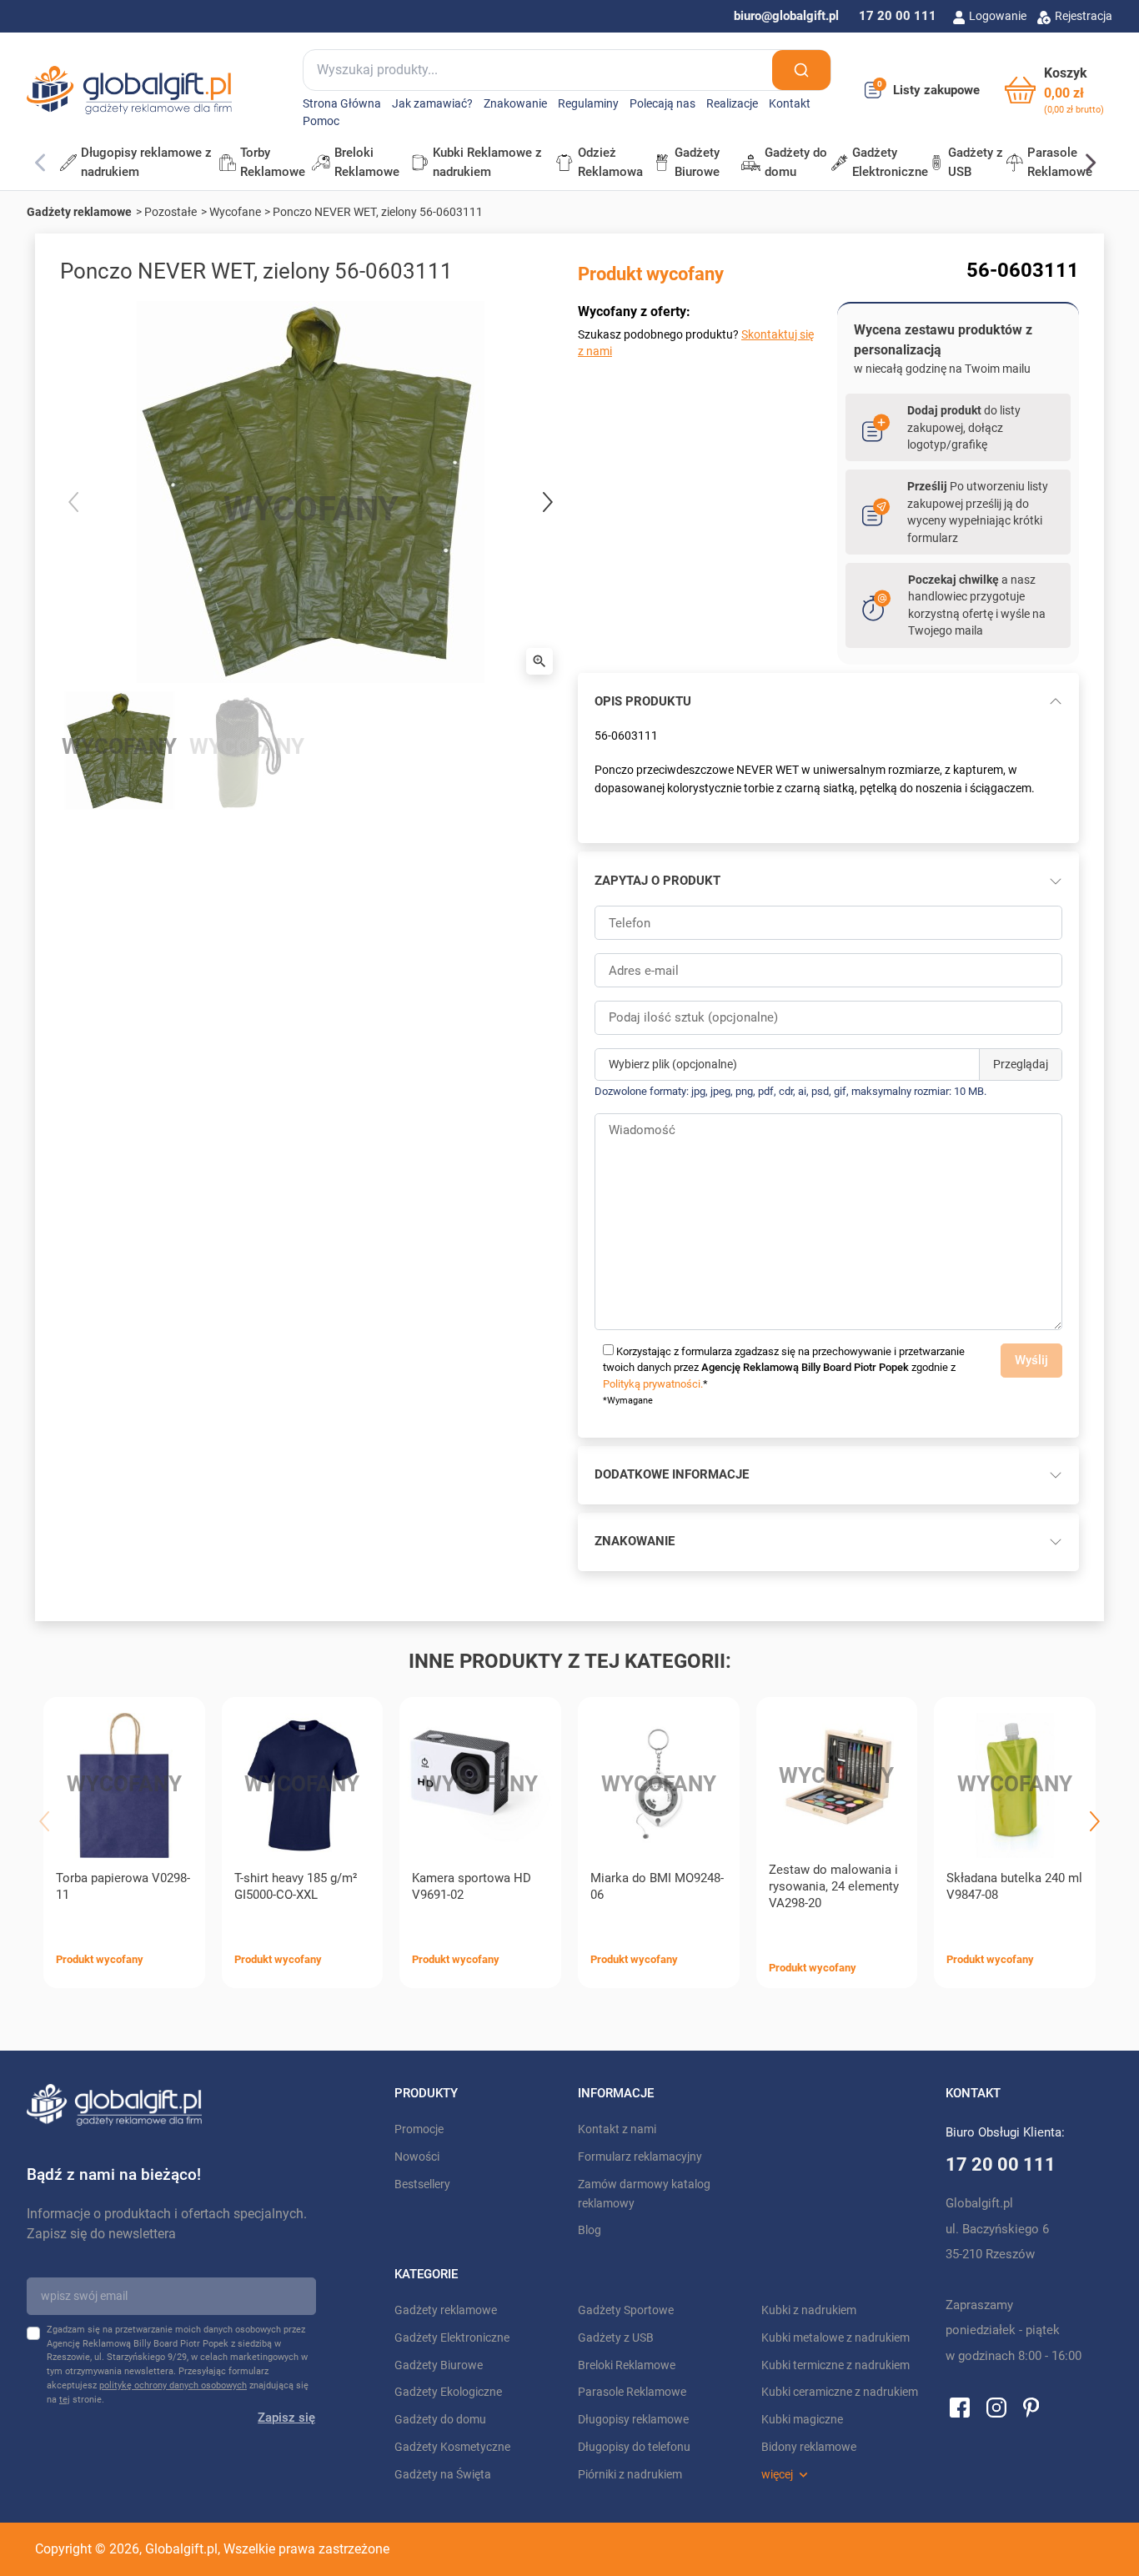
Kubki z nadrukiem (809, 2310)
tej (65, 2400)
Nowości (417, 2157)
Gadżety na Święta (443, 2475)
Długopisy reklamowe (633, 2420)
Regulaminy (588, 104)
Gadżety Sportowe (626, 2310)
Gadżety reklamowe (79, 212)
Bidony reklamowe (809, 2447)
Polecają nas (662, 104)
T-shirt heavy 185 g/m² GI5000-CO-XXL (296, 1886)
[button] (1054, 90)
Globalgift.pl (181, 2549)
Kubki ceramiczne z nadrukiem (840, 2392)
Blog (590, 2230)
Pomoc (321, 121)
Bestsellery (422, 2184)
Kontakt (790, 104)
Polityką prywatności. (653, 1384)
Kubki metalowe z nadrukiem (835, 2338)
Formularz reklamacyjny (640, 2157)
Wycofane (235, 212)
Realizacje (732, 104)
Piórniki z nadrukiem (630, 2475)
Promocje (419, 2129)
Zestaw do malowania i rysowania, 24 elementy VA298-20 (834, 1886)
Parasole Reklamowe (632, 2392)
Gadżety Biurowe (439, 2365)
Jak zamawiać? (432, 104)
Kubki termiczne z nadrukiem (835, 2365)
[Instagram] (996, 2407)
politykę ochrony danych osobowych (173, 2385)
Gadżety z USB (616, 2338)
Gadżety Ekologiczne (448, 2392)
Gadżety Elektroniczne (452, 2338)
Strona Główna (342, 104)
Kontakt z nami (617, 2129)
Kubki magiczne (802, 2420)
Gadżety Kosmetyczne (452, 2447)
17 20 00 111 (898, 16)
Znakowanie (515, 104)
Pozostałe (171, 212)
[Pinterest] (1031, 2407)
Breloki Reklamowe (627, 2365)
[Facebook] (960, 2407)
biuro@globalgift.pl (786, 16)
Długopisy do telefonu (634, 2447)
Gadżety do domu (440, 2420)
